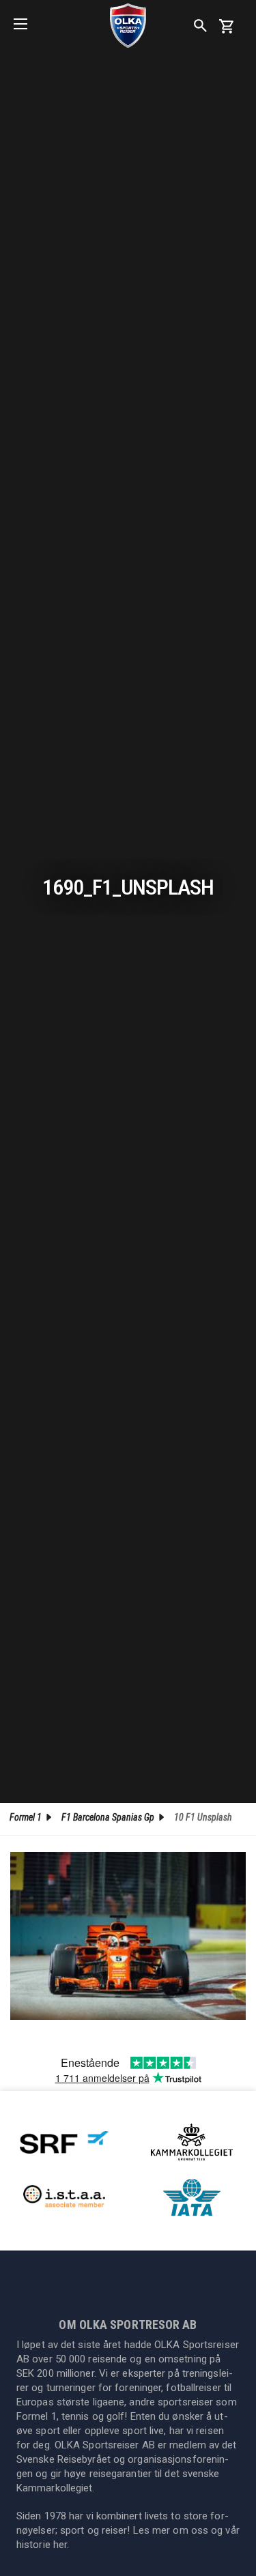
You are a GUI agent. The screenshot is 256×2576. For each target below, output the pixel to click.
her (60, 2545)
